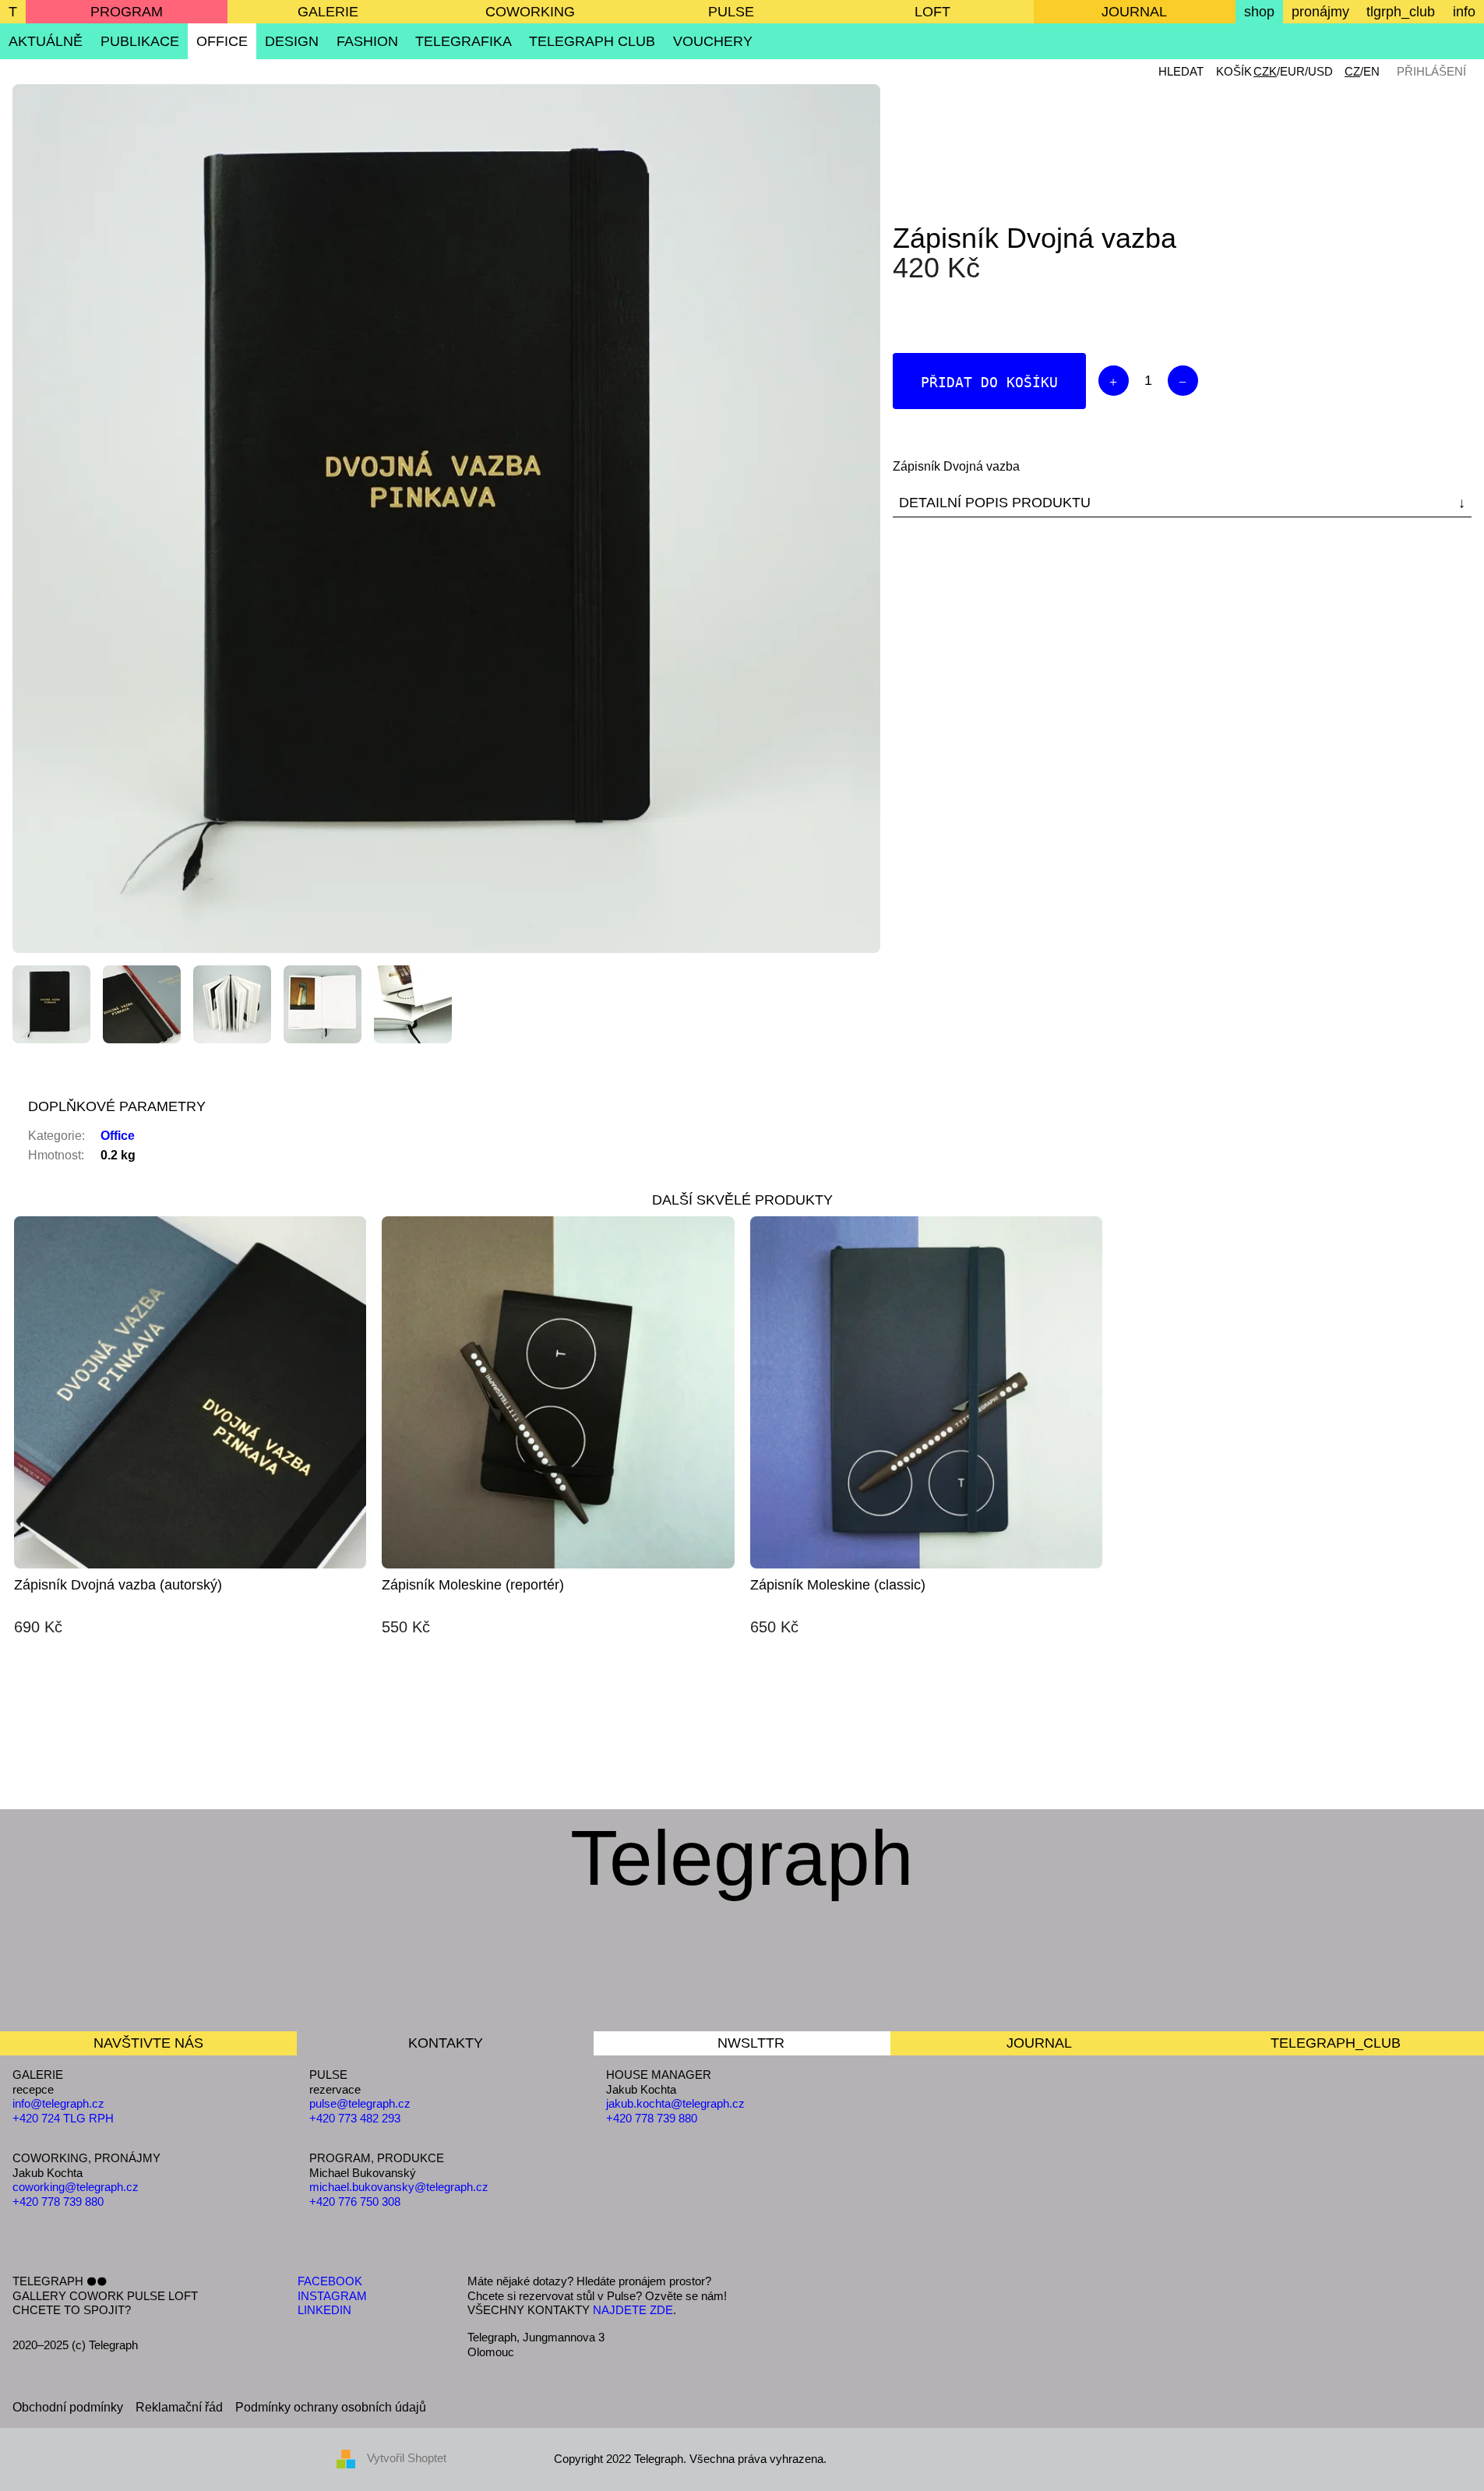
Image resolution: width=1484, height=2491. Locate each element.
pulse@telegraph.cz (360, 2103)
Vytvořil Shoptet (407, 2458)
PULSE (731, 12)
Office (118, 1136)
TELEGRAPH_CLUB (1336, 2043)
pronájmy (1320, 12)
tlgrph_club (1401, 12)
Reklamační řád (179, 2407)
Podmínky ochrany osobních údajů (331, 2407)
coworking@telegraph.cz (76, 2187)
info (1464, 12)
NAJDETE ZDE (633, 2310)
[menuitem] (46, 41)
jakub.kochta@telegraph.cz (675, 2103)
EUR (1292, 71)
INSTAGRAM (332, 2296)
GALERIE (328, 12)
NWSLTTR (751, 2043)
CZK (1265, 71)
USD (1320, 71)
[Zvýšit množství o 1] (1114, 381)
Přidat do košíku (989, 382)
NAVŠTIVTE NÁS (148, 2043)
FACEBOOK (330, 2281)
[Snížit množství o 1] (1183, 381)
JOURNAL (1134, 12)
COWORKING (530, 12)
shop (1259, 12)
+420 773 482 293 (355, 2118)
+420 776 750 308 (355, 2202)
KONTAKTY (446, 2043)
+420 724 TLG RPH (63, 2118)
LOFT (932, 12)
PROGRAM (127, 12)
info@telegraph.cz (58, 2103)
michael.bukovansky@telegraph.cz (399, 2187)
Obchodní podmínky (68, 2407)
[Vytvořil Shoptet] (352, 2458)
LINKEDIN (324, 2310)
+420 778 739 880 (58, 2202)
